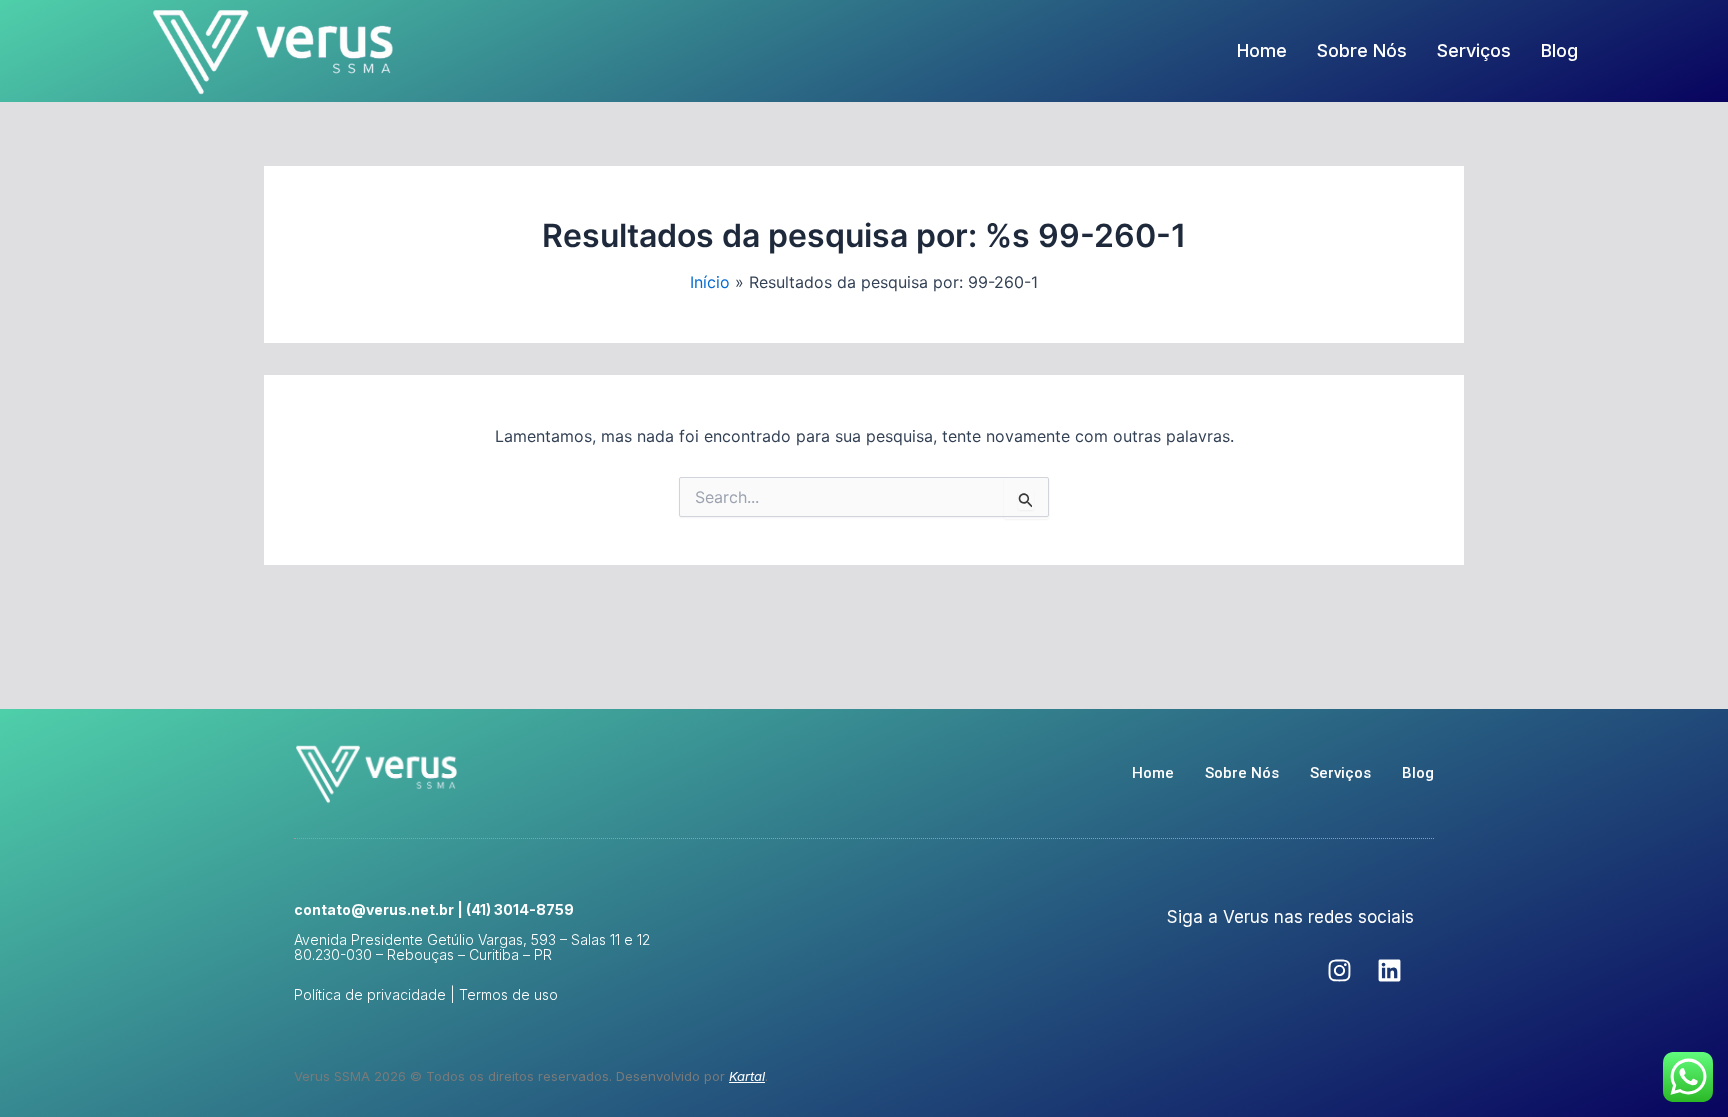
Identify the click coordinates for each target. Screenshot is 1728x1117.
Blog (1559, 50)
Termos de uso (508, 994)
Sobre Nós (1362, 50)
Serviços (1474, 50)
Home (1262, 50)
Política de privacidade (370, 994)
